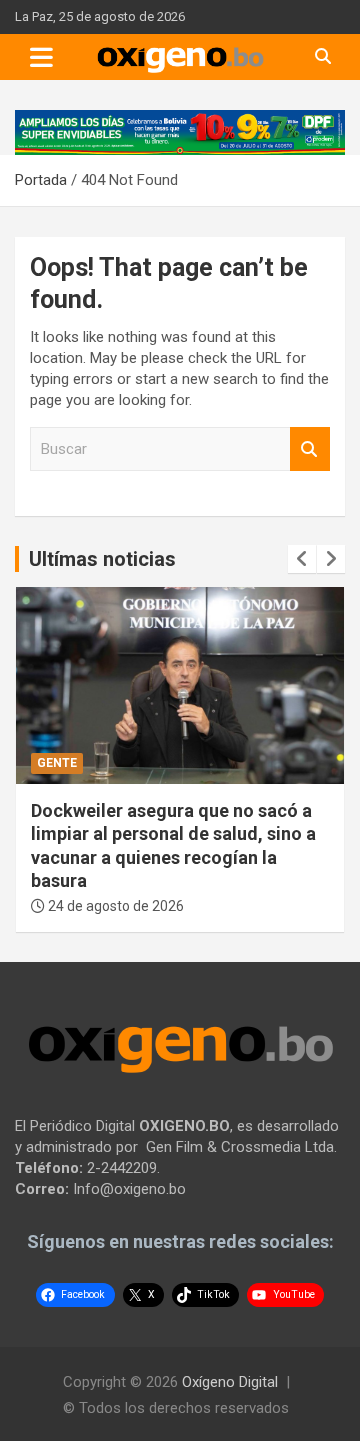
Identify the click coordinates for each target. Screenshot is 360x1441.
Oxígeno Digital (230, 1382)
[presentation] (302, 559)
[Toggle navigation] (41, 57)
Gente (57, 763)
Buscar (310, 449)
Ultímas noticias (102, 559)
